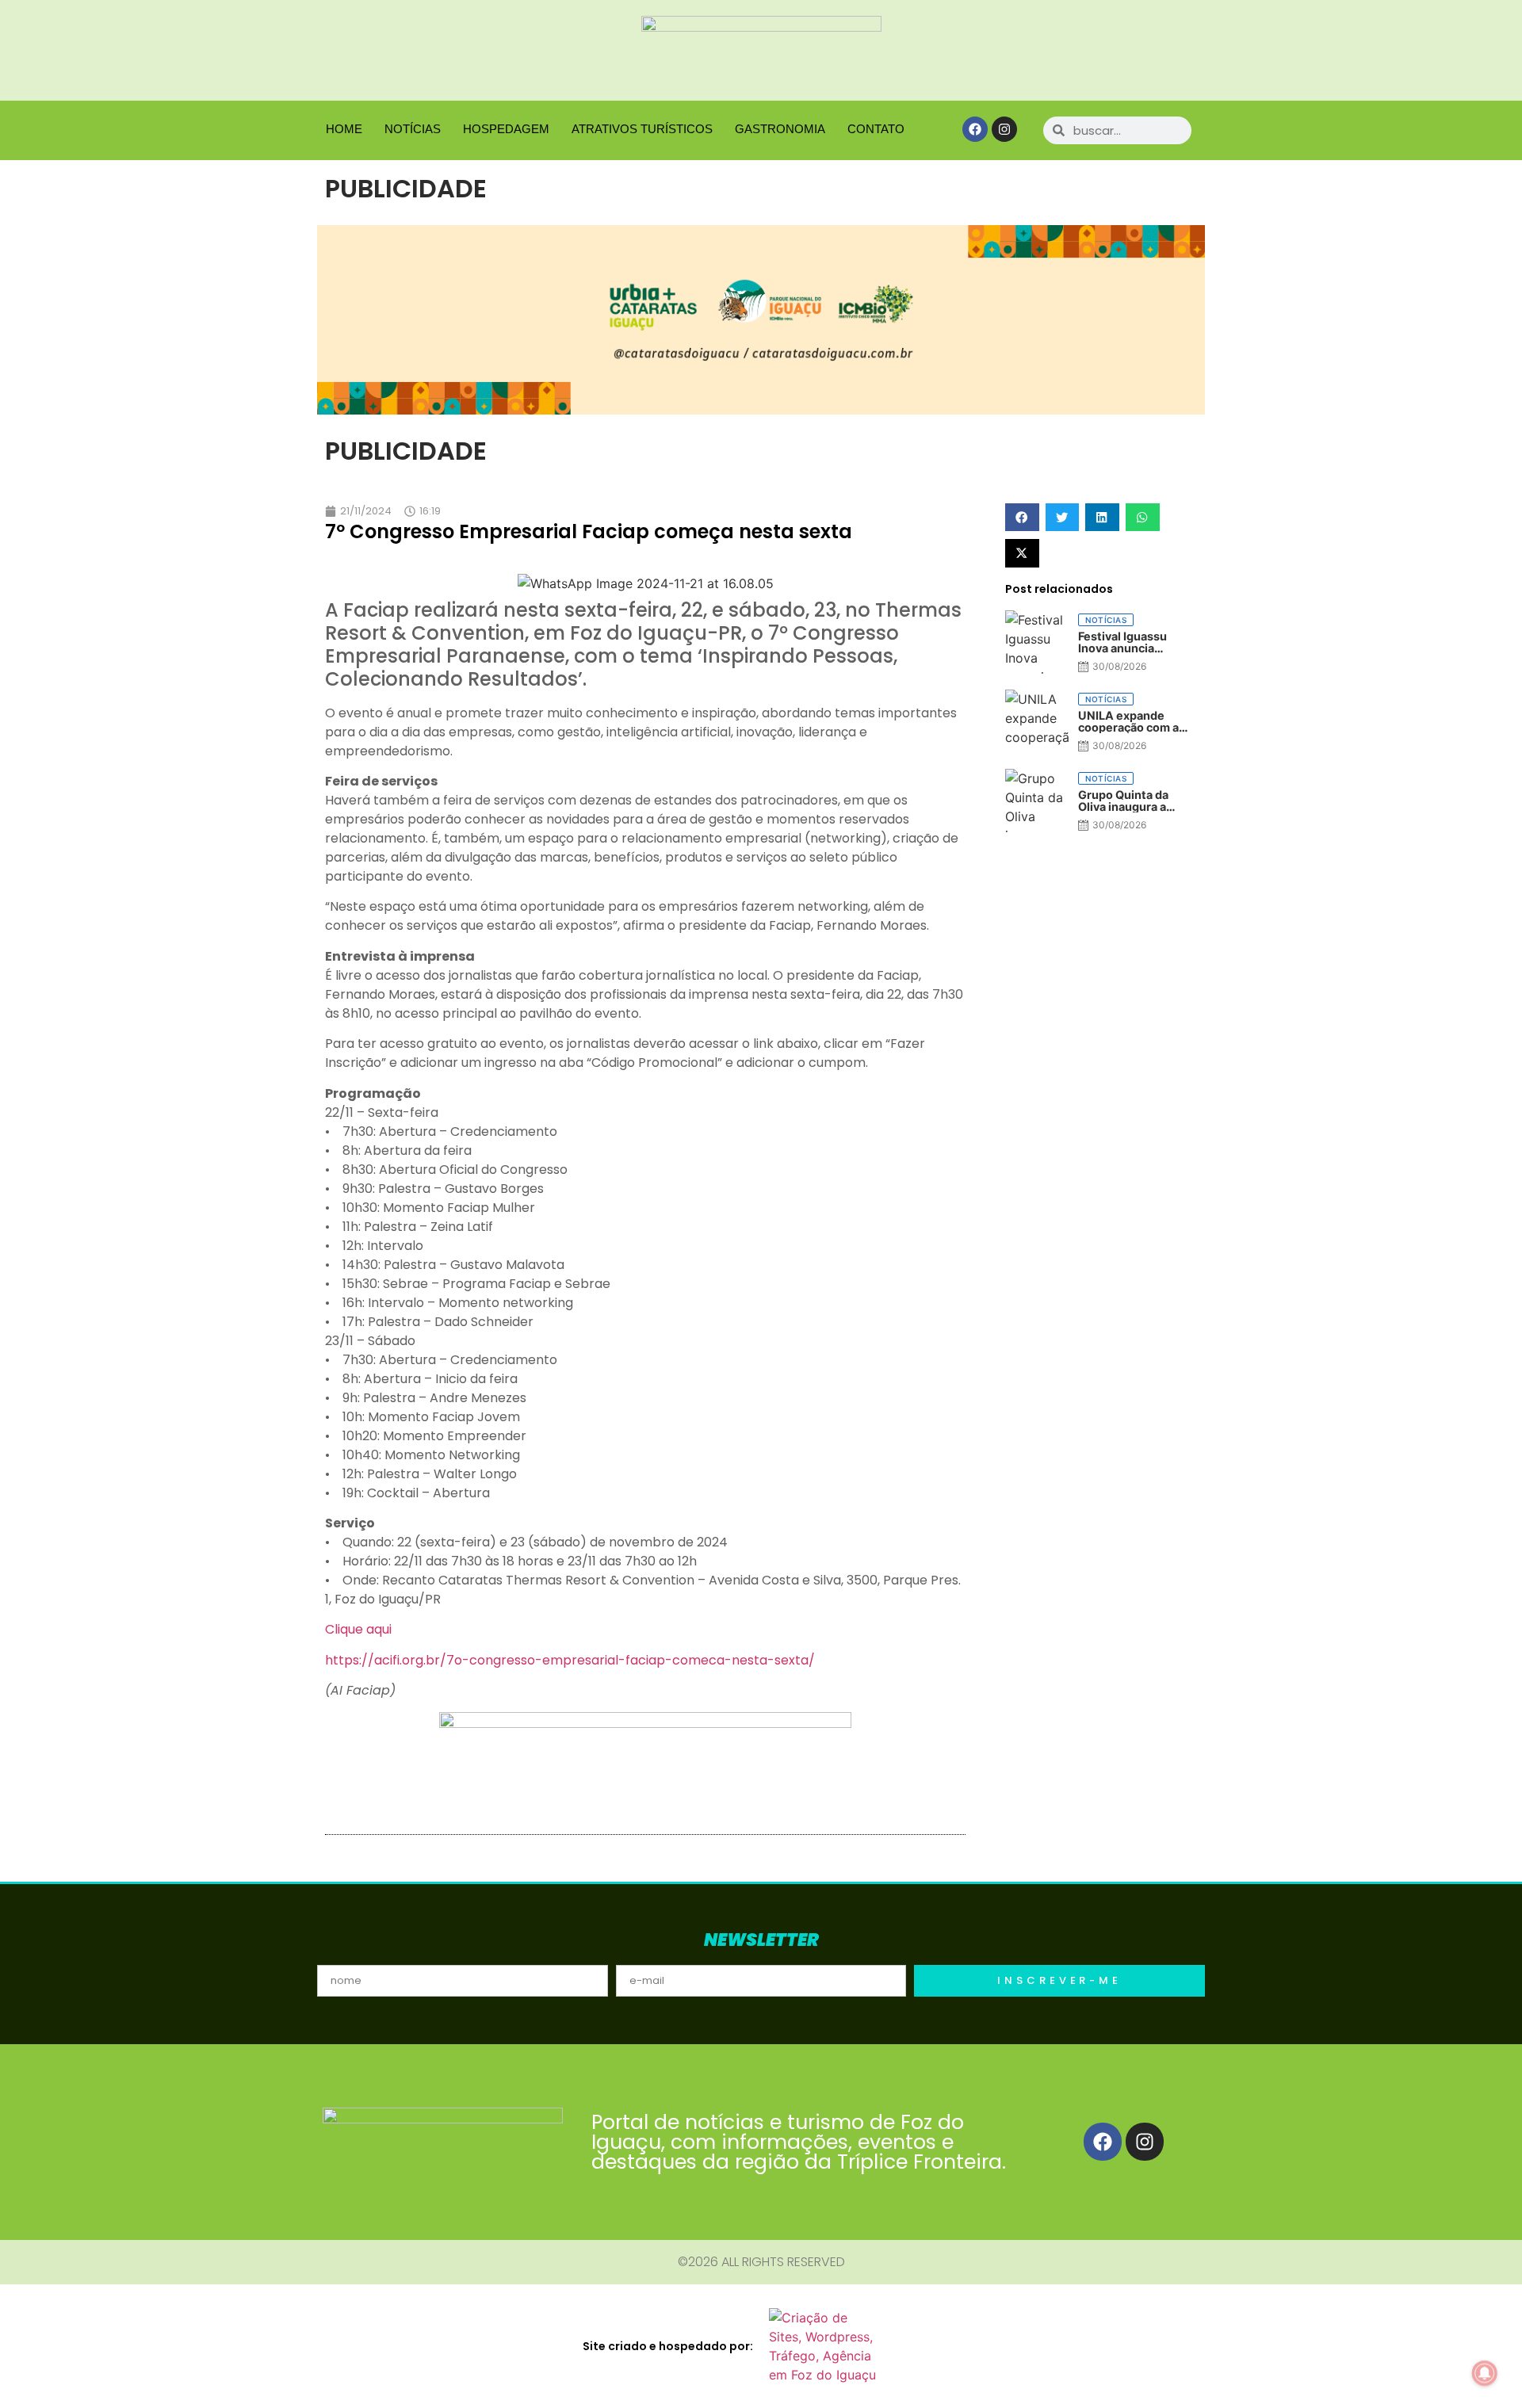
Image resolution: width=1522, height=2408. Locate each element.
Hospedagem (506, 129)
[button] (1022, 517)
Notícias (413, 129)
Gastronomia (780, 129)
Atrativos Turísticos (642, 129)
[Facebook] (975, 129)
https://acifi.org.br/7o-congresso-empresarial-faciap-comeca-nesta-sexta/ (570, 1660)
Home (344, 129)
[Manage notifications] (1485, 2373)
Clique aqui (358, 1629)
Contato (876, 129)
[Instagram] (1004, 129)
